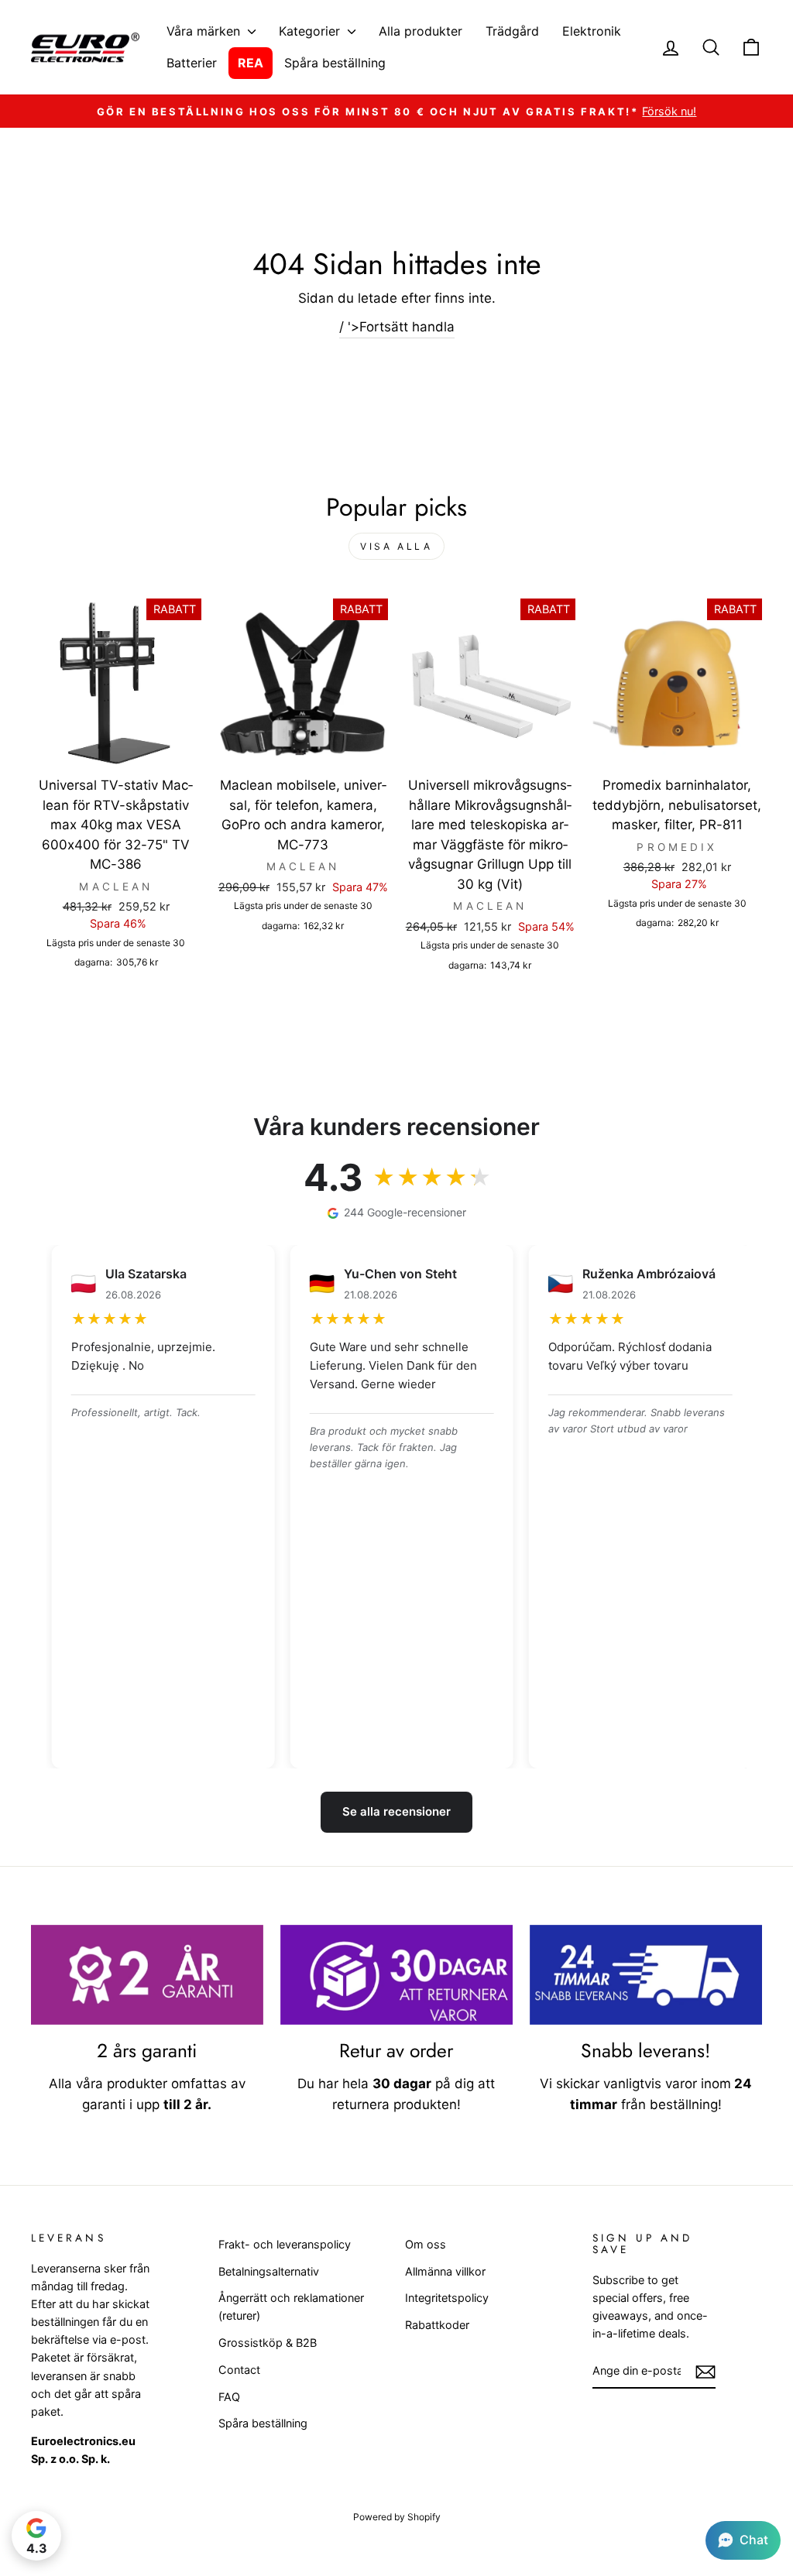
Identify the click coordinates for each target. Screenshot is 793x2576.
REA (251, 63)
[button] (743, 2540)
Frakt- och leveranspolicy (285, 2244)
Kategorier (311, 31)
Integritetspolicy (447, 2298)
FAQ (229, 2397)
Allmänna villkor (445, 2271)
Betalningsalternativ (269, 2271)
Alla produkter (421, 31)
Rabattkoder (437, 2325)
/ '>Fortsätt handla (397, 327)
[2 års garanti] (147, 1975)
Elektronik (592, 31)
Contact (239, 2370)
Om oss (426, 2244)
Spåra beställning (335, 63)
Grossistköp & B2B (268, 2343)
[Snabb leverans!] (646, 1975)
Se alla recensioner (396, 1811)
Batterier (192, 63)
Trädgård (512, 31)
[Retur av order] (396, 1975)
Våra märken (205, 31)
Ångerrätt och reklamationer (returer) (291, 2307)
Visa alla (396, 546)
